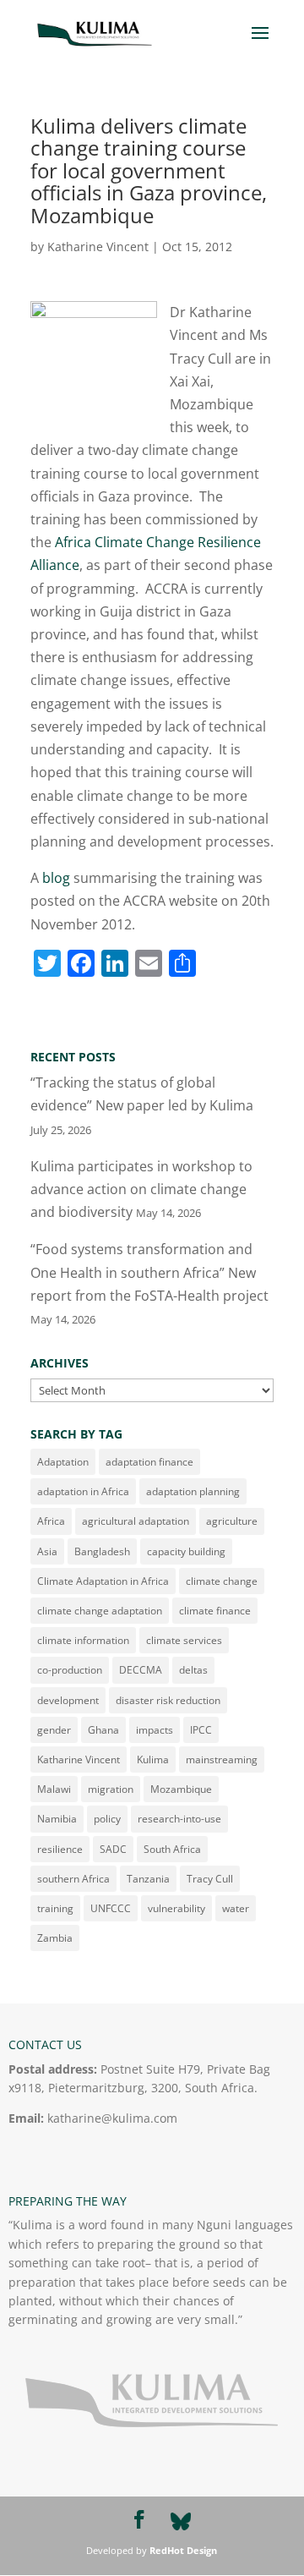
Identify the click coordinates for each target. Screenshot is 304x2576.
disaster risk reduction (168, 1700)
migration (111, 1789)
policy (107, 1819)
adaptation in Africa (83, 1491)
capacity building (186, 1551)
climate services (184, 1640)
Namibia (57, 1819)
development (68, 1700)
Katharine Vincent (98, 247)
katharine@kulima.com (112, 2118)
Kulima (153, 1759)
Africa (51, 1521)
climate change (222, 1581)
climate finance (215, 1611)
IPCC (201, 1730)
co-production (70, 1670)
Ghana (103, 1730)
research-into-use (179, 1819)
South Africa (172, 1849)
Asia (47, 1551)
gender (54, 1730)
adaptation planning (193, 1491)
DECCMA (141, 1670)
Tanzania (148, 1879)
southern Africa (73, 1879)
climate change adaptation (100, 1611)
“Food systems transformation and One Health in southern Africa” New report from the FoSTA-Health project (149, 1272)
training (55, 1908)
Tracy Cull (210, 1879)
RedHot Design (183, 2550)
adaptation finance (149, 1462)
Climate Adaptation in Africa (103, 1581)
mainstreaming (222, 1759)
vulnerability (176, 1908)
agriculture (232, 1521)
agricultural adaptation (136, 1521)
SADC (113, 1849)
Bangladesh (102, 1551)
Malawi (54, 1789)
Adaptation (63, 1462)
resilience (60, 1849)
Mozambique (181, 1789)
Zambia (55, 1938)
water (236, 1908)
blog (56, 878)
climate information (83, 1640)
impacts (155, 1730)
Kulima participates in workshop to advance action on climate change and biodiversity (141, 1189)
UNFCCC (111, 1908)
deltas (193, 1670)
